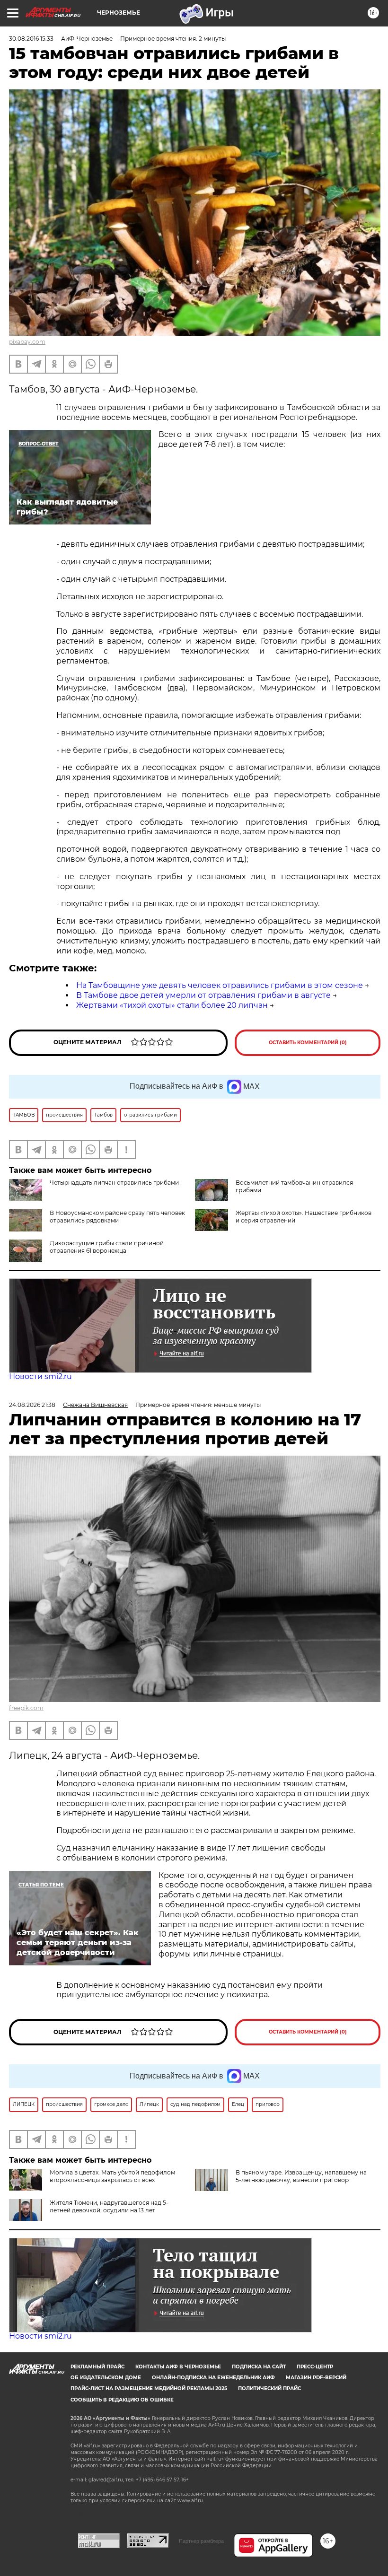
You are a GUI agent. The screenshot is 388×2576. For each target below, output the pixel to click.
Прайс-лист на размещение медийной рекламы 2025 (149, 2388)
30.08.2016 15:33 (31, 39)
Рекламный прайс (97, 2367)
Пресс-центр (315, 2367)
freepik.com (26, 1708)
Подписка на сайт (259, 2367)
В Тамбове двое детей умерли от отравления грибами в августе (203, 995)
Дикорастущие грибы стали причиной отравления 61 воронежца (107, 1247)
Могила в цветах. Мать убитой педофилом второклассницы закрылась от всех (112, 2176)
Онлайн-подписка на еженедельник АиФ (213, 2378)
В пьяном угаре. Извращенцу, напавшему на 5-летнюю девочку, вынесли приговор (301, 2176)
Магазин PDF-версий (316, 2378)
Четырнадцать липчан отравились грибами (114, 1183)
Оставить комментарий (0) (308, 1043)
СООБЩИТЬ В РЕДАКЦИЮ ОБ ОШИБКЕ (122, 2400)
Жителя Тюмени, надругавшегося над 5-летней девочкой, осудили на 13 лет (109, 2206)
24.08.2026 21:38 (32, 1405)
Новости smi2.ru (40, 1376)
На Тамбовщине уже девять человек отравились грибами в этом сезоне (220, 985)
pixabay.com (27, 342)
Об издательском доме (106, 2378)
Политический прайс (269, 2388)
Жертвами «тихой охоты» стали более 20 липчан (172, 1005)
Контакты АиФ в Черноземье (178, 2367)
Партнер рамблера (201, 2541)
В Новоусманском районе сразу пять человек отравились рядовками (117, 1217)
